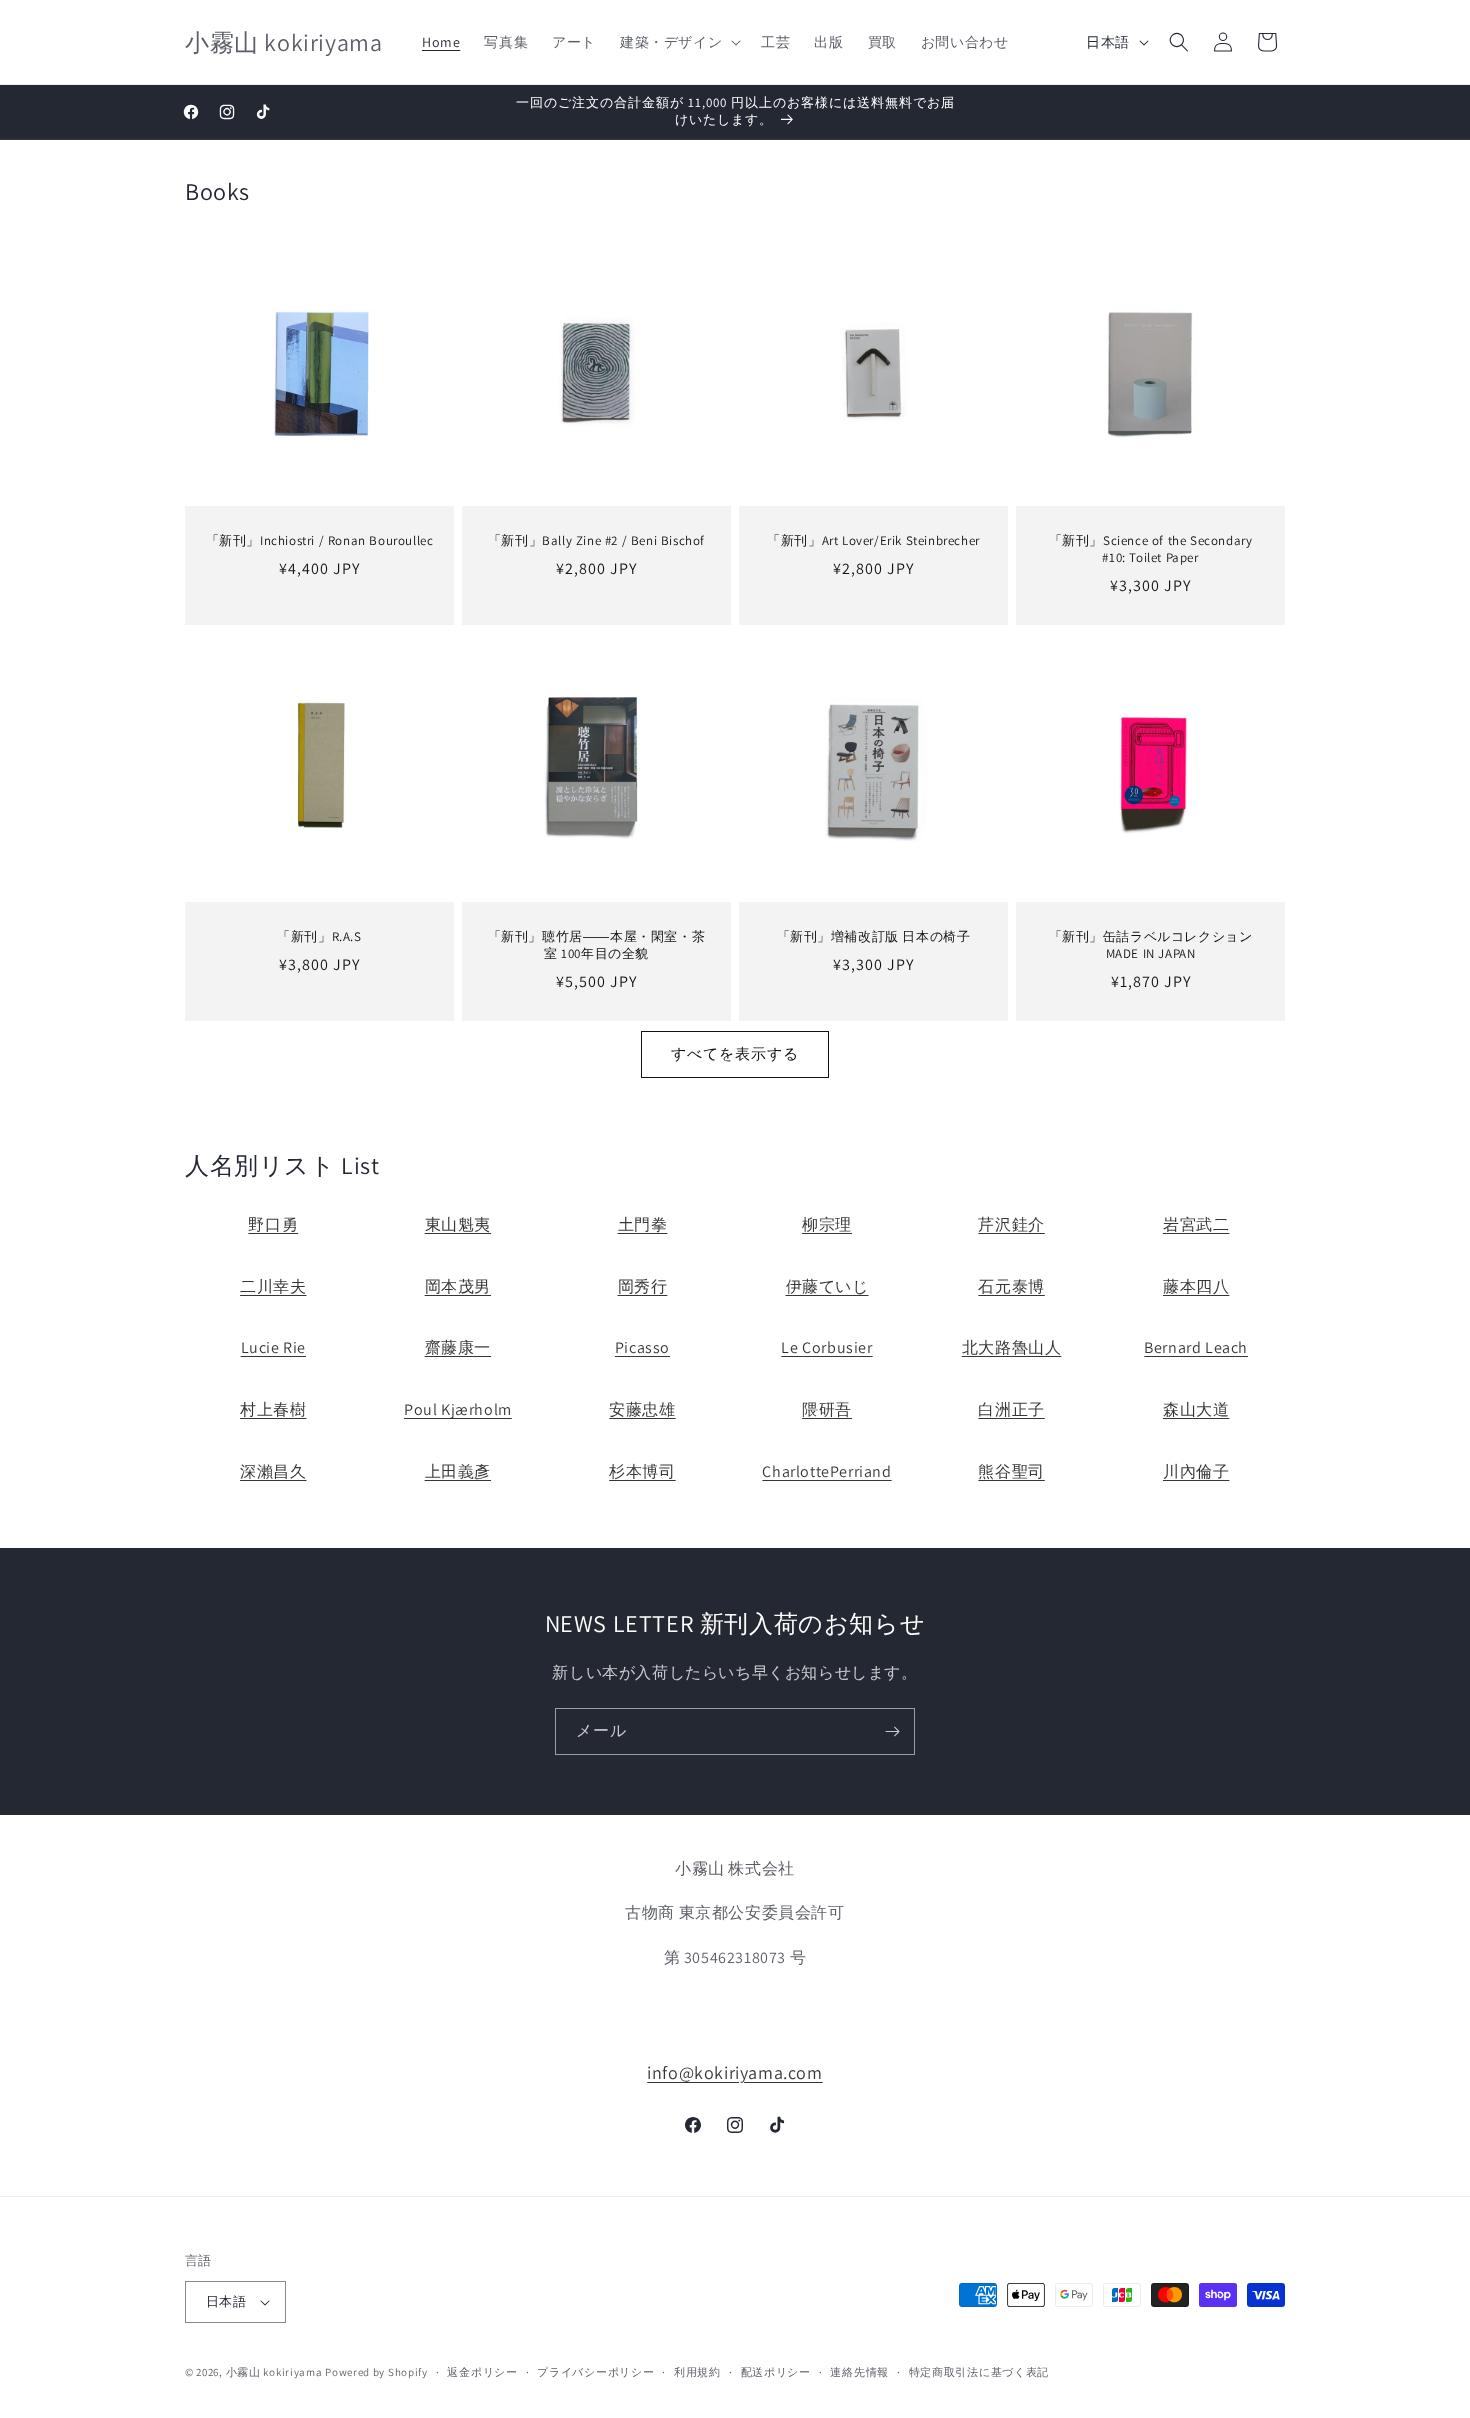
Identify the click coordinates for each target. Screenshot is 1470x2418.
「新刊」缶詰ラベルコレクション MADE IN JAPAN (1157, 945)
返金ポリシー (482, 2372)
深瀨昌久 (273, 1471)
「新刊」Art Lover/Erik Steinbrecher (873, 541)
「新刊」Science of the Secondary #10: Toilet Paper (1151, 549)
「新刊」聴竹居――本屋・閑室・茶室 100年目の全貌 (597, 945)
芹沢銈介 (1011, 1224)
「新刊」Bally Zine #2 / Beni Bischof (596, 541)
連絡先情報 (859, 2372)
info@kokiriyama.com (734, 2072)
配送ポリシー (776, 2372)
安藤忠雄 (642, 1409)
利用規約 (697, 2372)
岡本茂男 (458, 1286)
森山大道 (1196, 1409)
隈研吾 (827, 1409)
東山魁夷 (458, 1224)
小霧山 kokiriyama (276, 2372)
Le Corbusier (826, 1347)
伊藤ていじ (827, 1286)
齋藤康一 (458, 1347)
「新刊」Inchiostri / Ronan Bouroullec (320, 541)
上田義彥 (458, 1471)
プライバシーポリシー (595, 2372)
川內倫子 (1196, 1471)
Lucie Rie (273, 1347)
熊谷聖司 (1011, 1471)
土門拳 (643, 1224)
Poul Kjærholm (458, 1409)
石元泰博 (1011, 1286)
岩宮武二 (1196, 1224)
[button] (678, 42)
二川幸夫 (273, 1286)
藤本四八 (1196, 1286)
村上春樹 (273, 1409)
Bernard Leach (1196, 1347)
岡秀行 (643, 1286)
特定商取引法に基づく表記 (979, 2372)
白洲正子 (1011, 1409)
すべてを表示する (735, 1053)
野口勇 (273, 1224)
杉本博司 (642, 1471)
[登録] (892, 1731)
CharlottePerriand (826, 1471)
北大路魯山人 (1012, 1347)
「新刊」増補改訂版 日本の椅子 (874, 937)
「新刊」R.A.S (319, 937)
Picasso (642, 1347)
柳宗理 (827, 1224)
